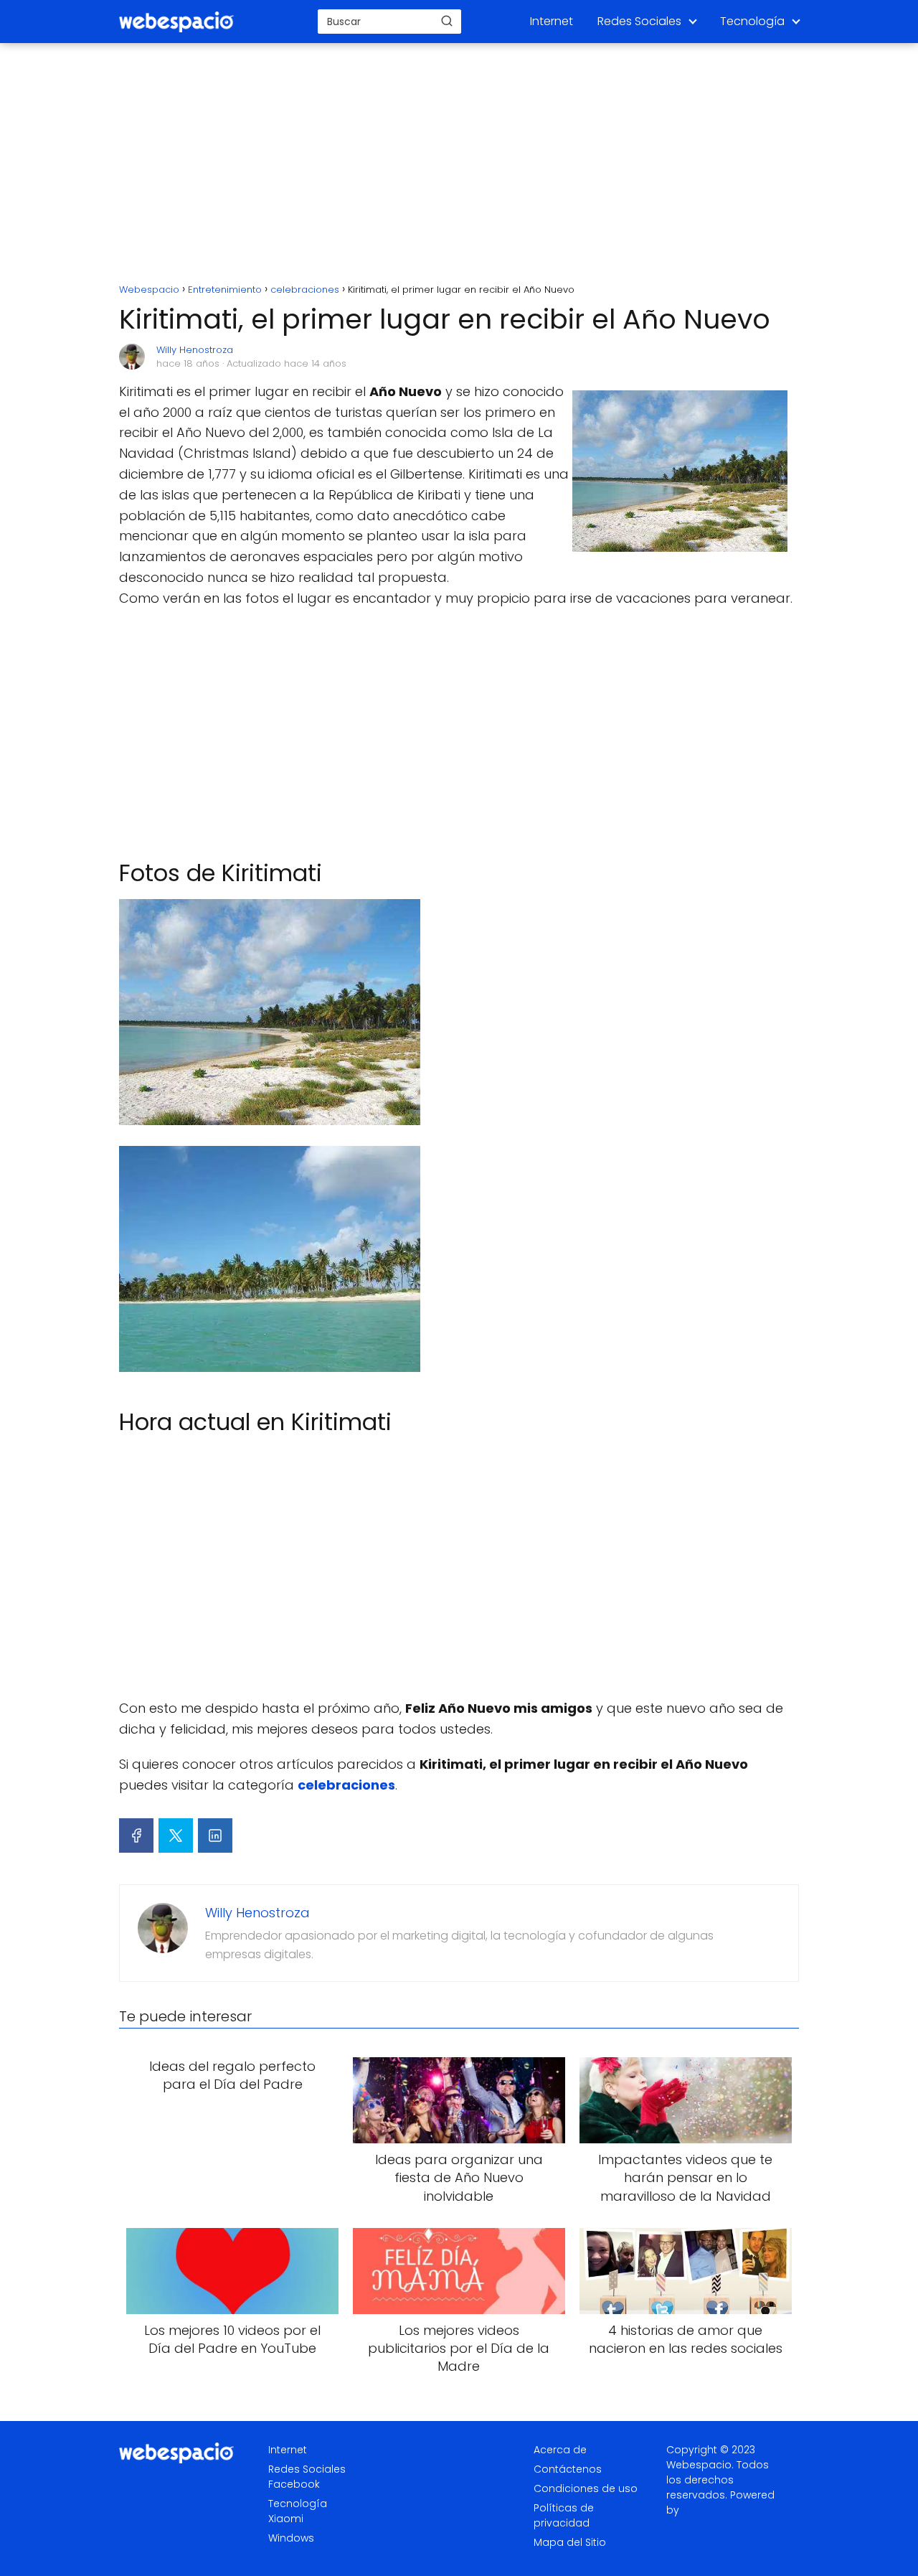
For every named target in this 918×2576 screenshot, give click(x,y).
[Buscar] (447, 21)
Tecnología (752, 21)
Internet (552, 21)
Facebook (294, 2484)
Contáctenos (568, 2469)
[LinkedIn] (215, 1835)
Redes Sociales (639, 21)
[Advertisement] (459, 165)
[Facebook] (136, 1835)
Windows (291, 2538)
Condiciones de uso (586, 2488)
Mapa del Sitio (570, 2542)
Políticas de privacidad (564, 2515)
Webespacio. (700, 2465)
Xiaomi (286, 2519)
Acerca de (560, 2450)
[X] (176, 1835)
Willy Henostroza (195, 350)
